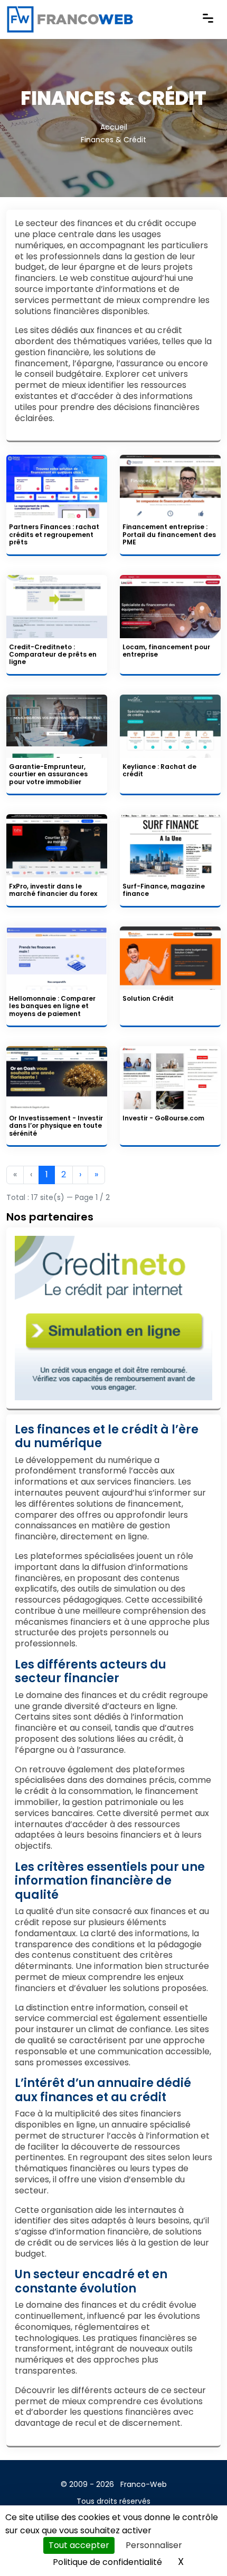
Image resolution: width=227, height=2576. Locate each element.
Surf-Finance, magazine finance (164, 890)
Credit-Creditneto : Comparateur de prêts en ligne (53, 655)
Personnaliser (154, 2545)
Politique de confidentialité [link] (107, 2562)
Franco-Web (144, 2484)
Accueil (114, 127)
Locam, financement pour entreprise (166, 651)
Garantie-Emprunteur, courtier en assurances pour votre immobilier (48, 774)
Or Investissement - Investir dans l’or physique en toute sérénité (56, 1126)
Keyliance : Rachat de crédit (159, 770)
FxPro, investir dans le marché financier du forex (53, 890)
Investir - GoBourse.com (163, 1118)
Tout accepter (79, 2545)
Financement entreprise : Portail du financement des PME (169, 534)
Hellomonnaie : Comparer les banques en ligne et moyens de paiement (52, 1006)
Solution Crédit (148, 998)
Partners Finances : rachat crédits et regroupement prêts (54, 534)
